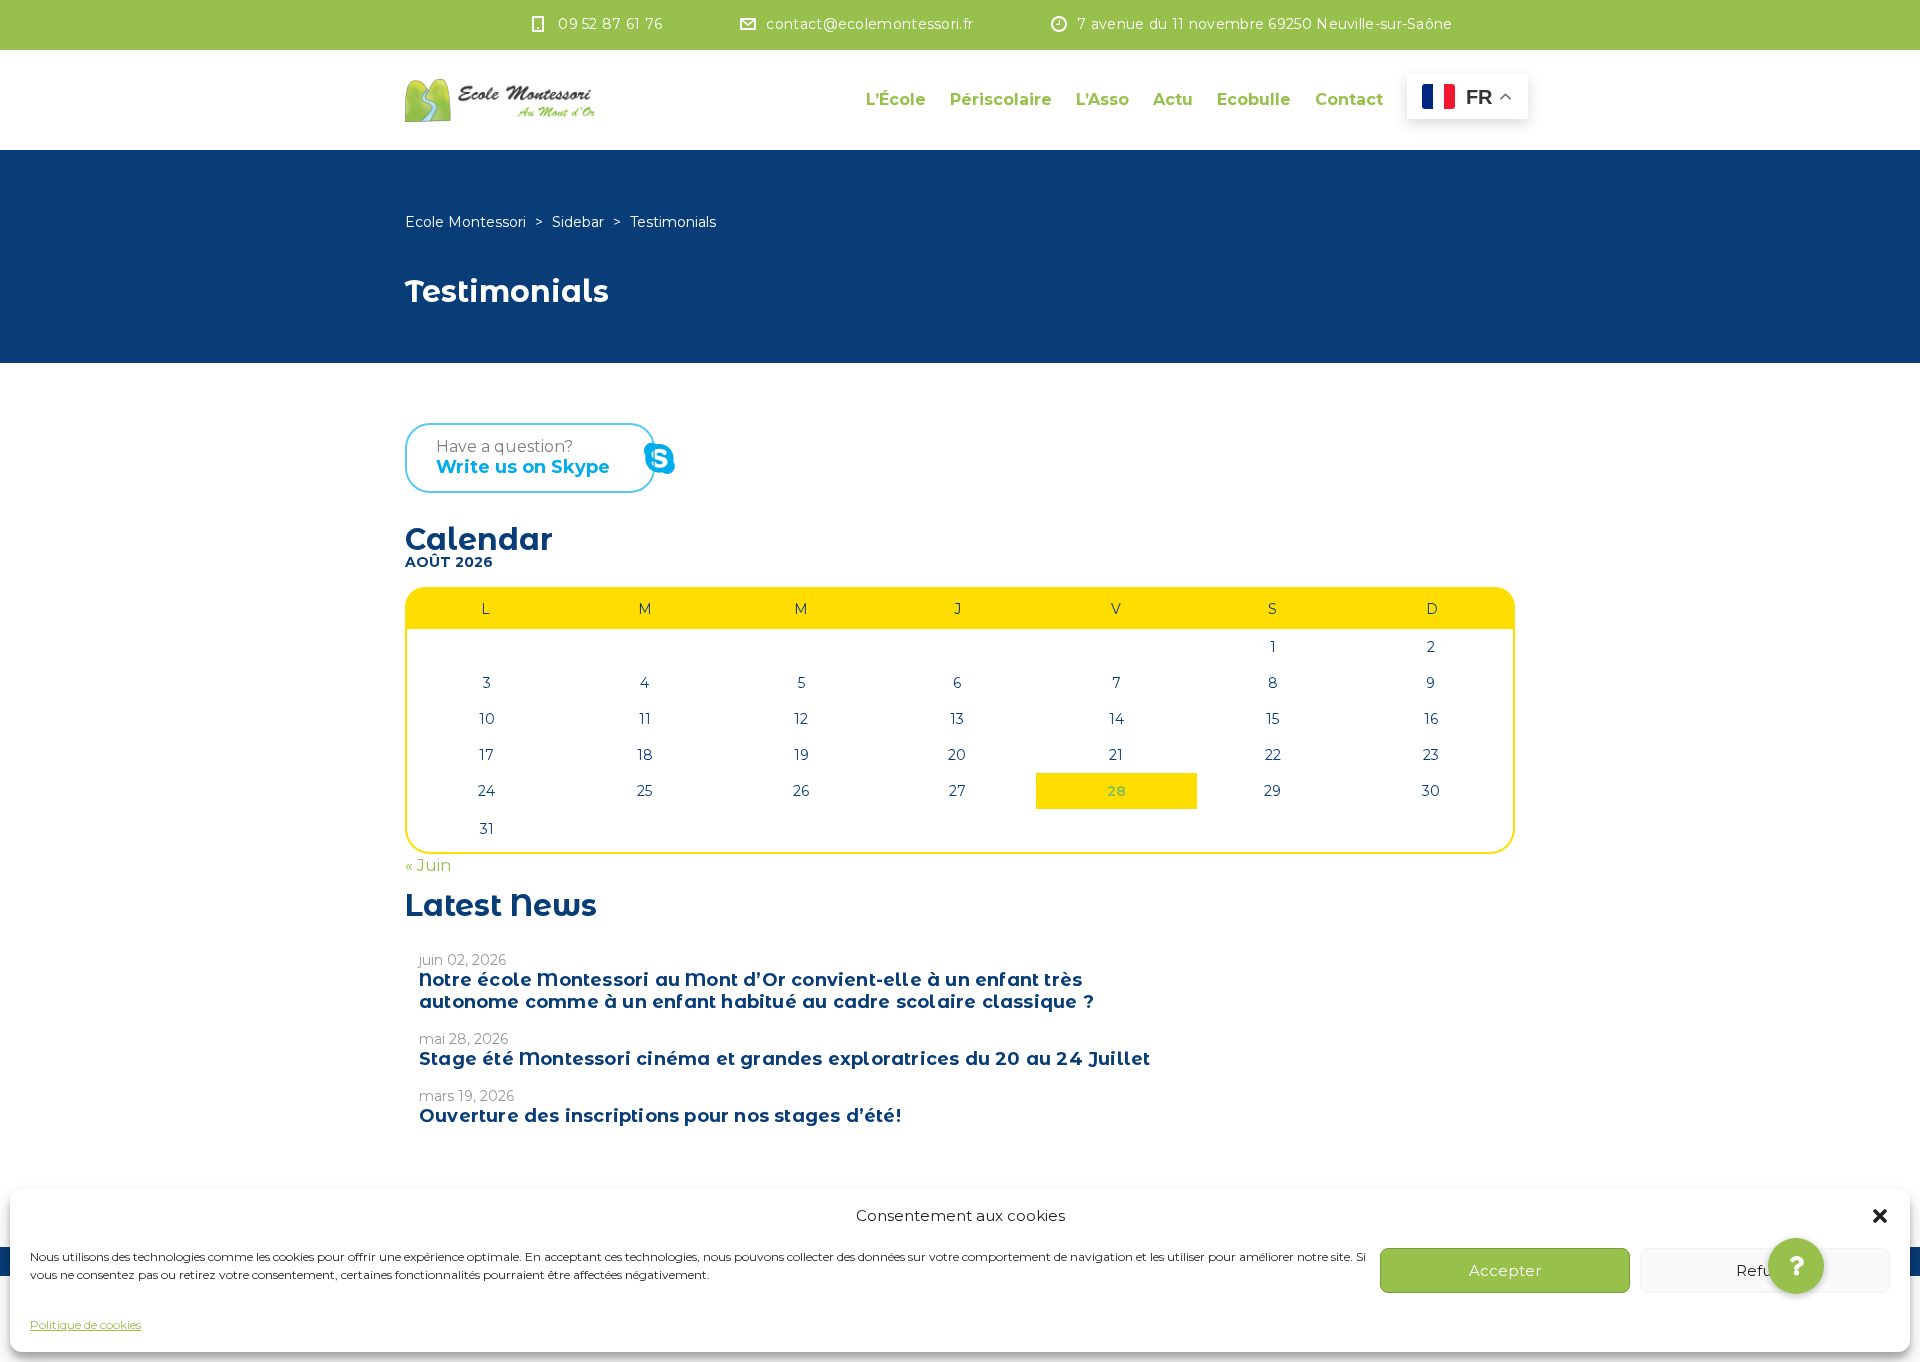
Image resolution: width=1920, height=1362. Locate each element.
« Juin (428, 865)
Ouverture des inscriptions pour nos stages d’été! (660, 1116)
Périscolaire (1001, 99)
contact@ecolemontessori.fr (869, 24)
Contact (1349, 99)
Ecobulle (1254, 99)
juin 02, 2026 (462, 960)
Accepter (1505, 1270)
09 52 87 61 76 (610, 24)
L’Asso (1102, 99)
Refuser (1765, 1270)
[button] (1880, 1216)
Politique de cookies (85, 1324)
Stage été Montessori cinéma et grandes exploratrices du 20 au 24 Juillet (784, 1059)
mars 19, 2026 (466, 1096)
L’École (896, 99)
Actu (1173, 99)
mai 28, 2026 (463, 1039)
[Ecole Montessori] (500, 100)
